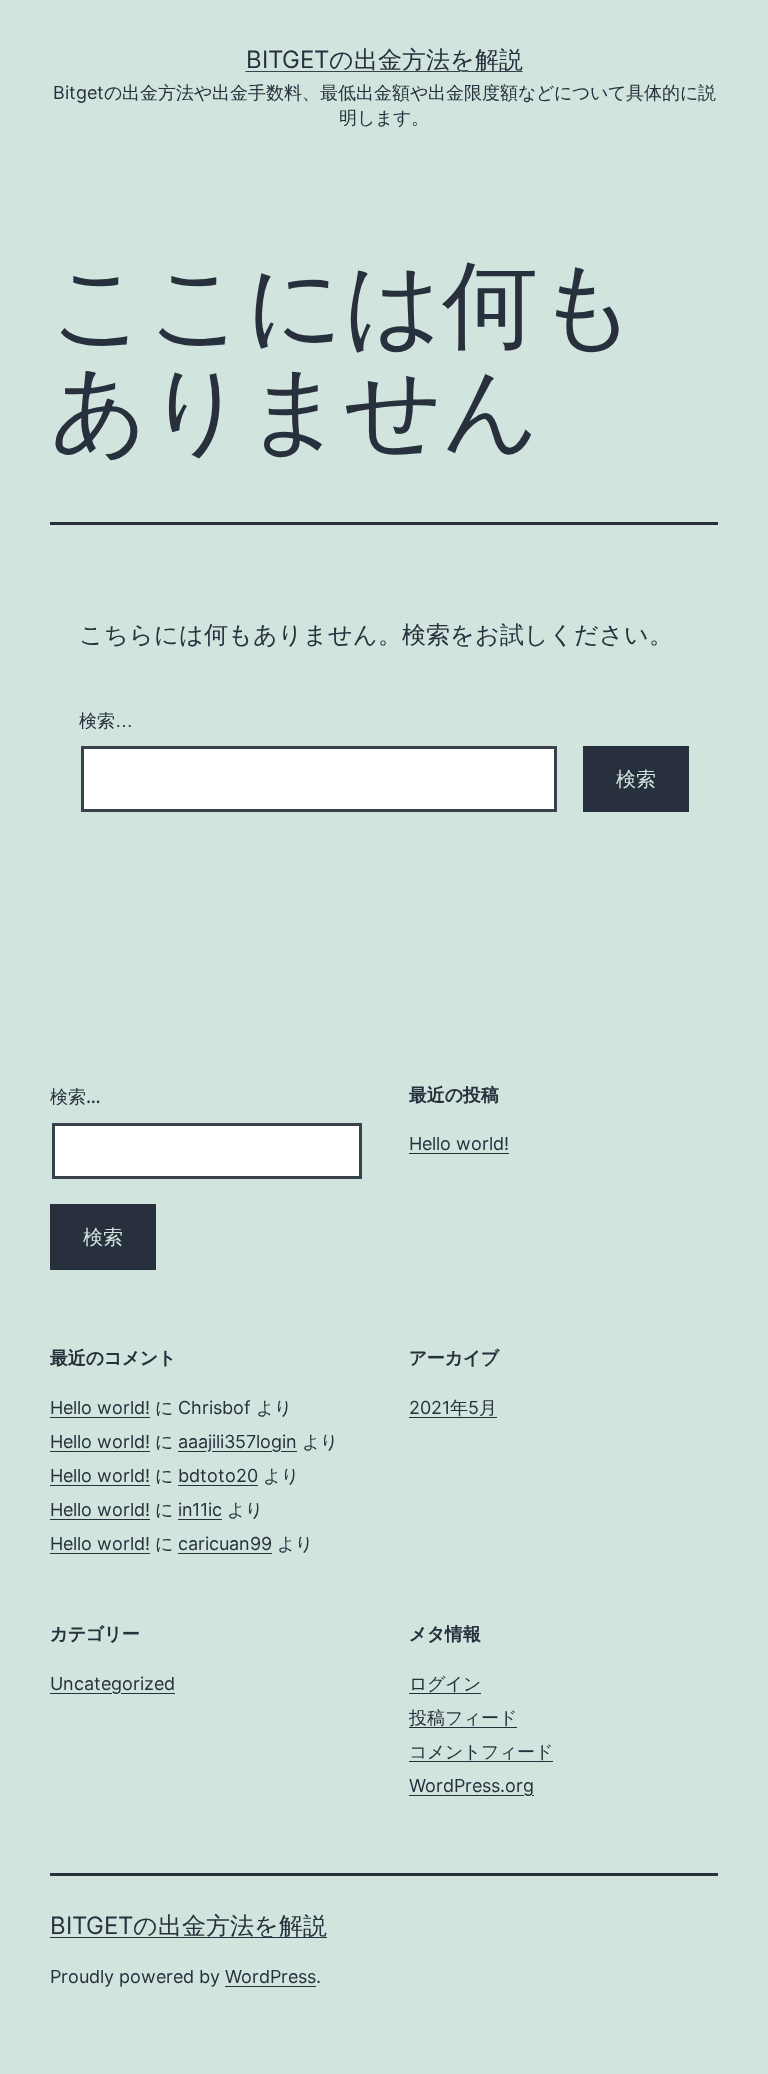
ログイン (445, 1683)
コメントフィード (481, 1751)
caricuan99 (225, 1543)
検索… (106, 721)
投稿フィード (463, 1717)
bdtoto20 (218, 1475)
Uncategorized (112, 1683)
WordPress (270, 1976)
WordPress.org (471, 1785)
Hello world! (459, 1143)
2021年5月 (453, 1407)
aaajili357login (237, 1441)
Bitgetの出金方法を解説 (384, 59)
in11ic (200, 1509)
